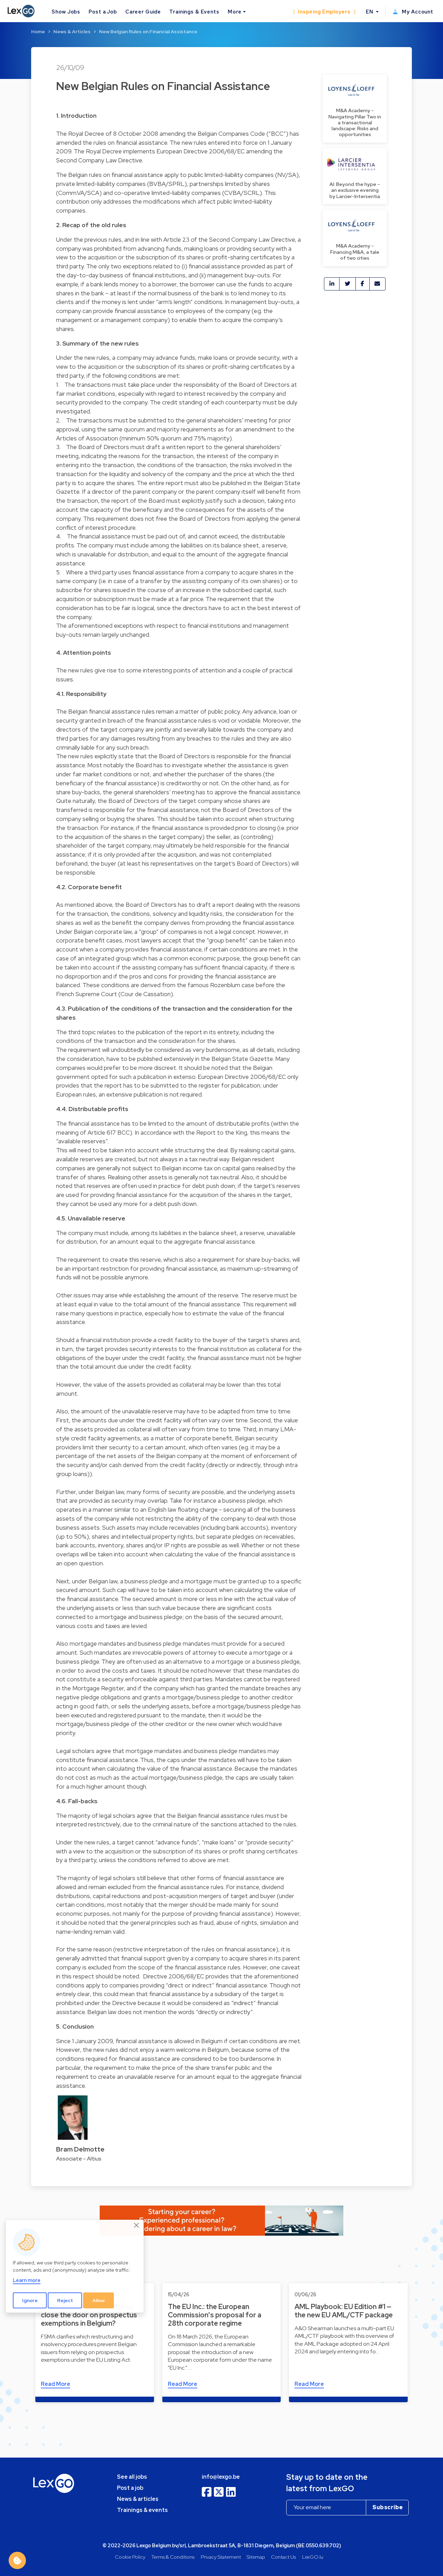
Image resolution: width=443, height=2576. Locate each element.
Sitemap (256, 2557)
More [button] (235, 12)
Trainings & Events (194, 12)
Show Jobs (66, 12)
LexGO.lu (313, 2557)
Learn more (27, 2280)
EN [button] (370, 12)
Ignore (30, 2300)
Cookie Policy (130, 2557)
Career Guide (143, 12)
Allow (99, 2300)
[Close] (137, 2226)
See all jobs (132, 2477)
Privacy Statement (221, 2557)
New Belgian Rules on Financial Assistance (148, 32)
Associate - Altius (79, 2159)
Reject (65, 2300)
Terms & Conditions (173, 2557)
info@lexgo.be (221, 2477)
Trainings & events (142, 2510)
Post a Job (103, 12)
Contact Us (283, 2557)
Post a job (130, 2488)
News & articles (138, 2499)
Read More (56, 2384)
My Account (417, 12)
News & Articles (72, 32)
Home (38, 32)
